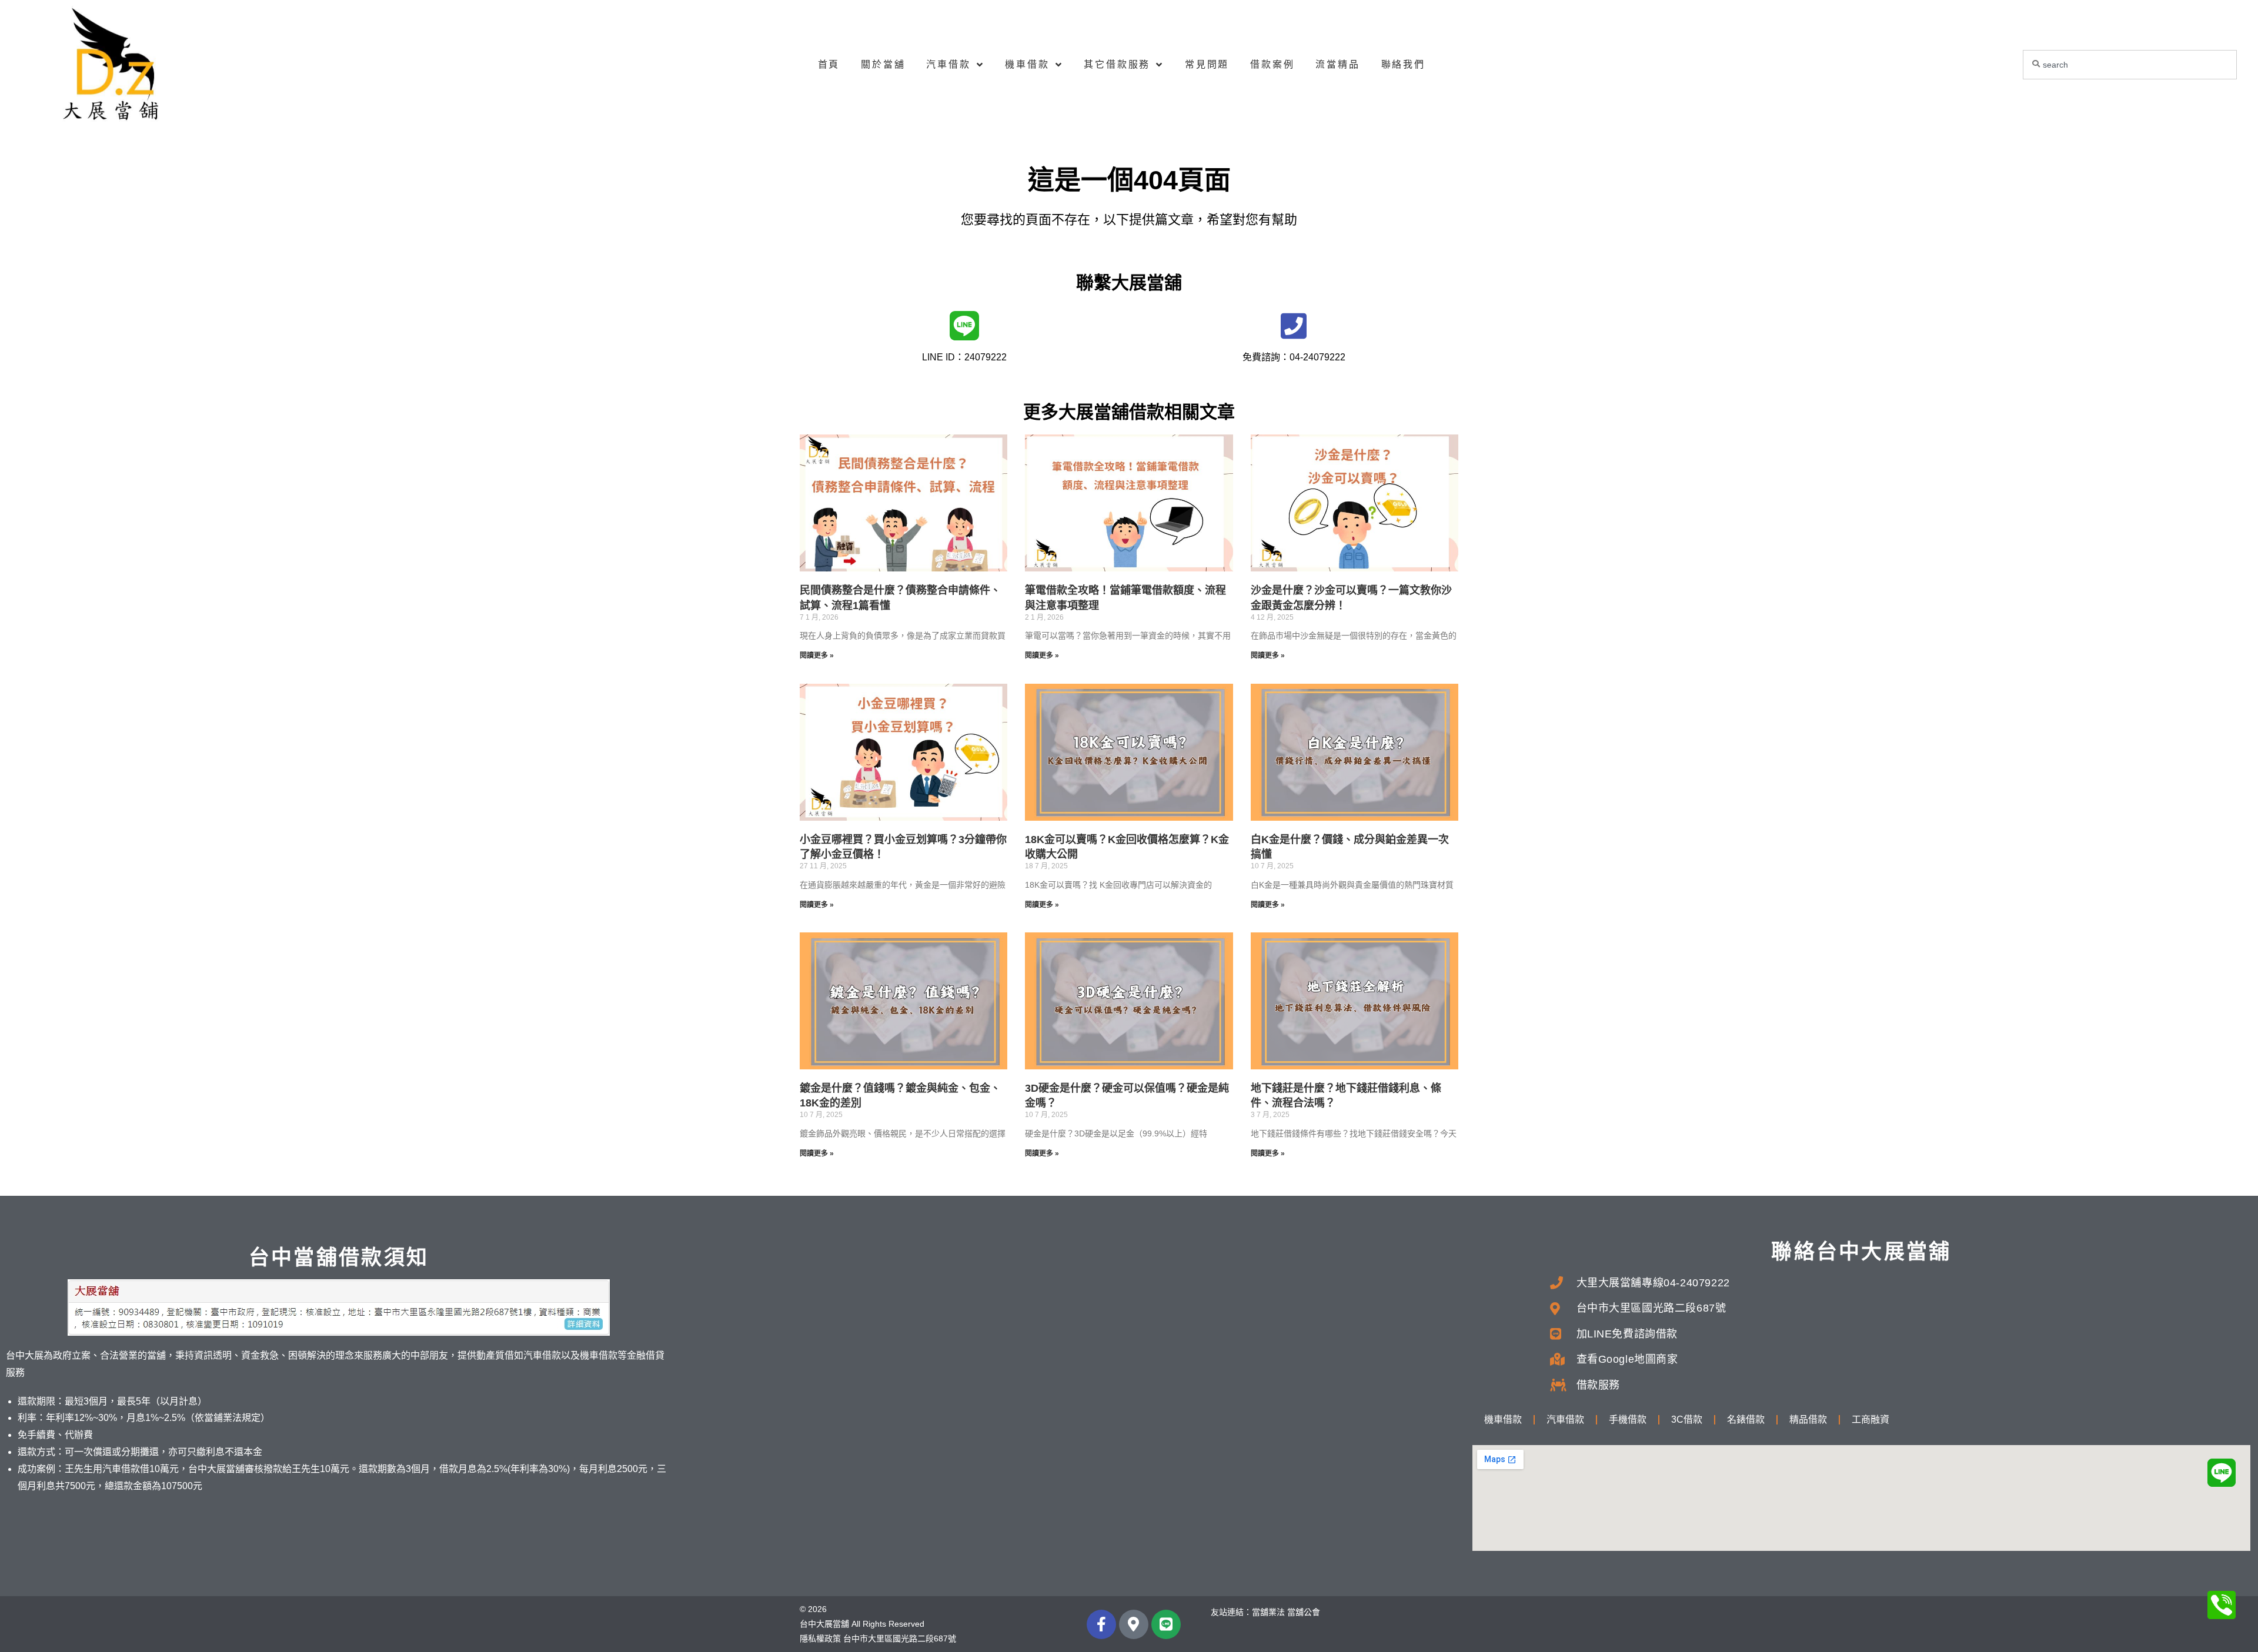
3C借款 (1687, 1419)
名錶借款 (1746, 1419)
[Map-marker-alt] (1134, 1624)
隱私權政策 (820, 1638)
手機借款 (1628, 1419)
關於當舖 (883, 64)
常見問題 (1207, 64)
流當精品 (1337, 64)
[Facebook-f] (1101, 1624)
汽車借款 (948, 64)
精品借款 (1808, 1419)
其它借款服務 (1117, 64)
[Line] (1166, 1624)
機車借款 (1027, 64)
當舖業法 (1268, 1612)
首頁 (829, 64)
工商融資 (1870, 1419)
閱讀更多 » (817, 656)
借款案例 (1272, 64)
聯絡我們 (1403, 64)
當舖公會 (1304, 1612)
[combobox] (2130, 65)
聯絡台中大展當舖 (1861, 1251)
